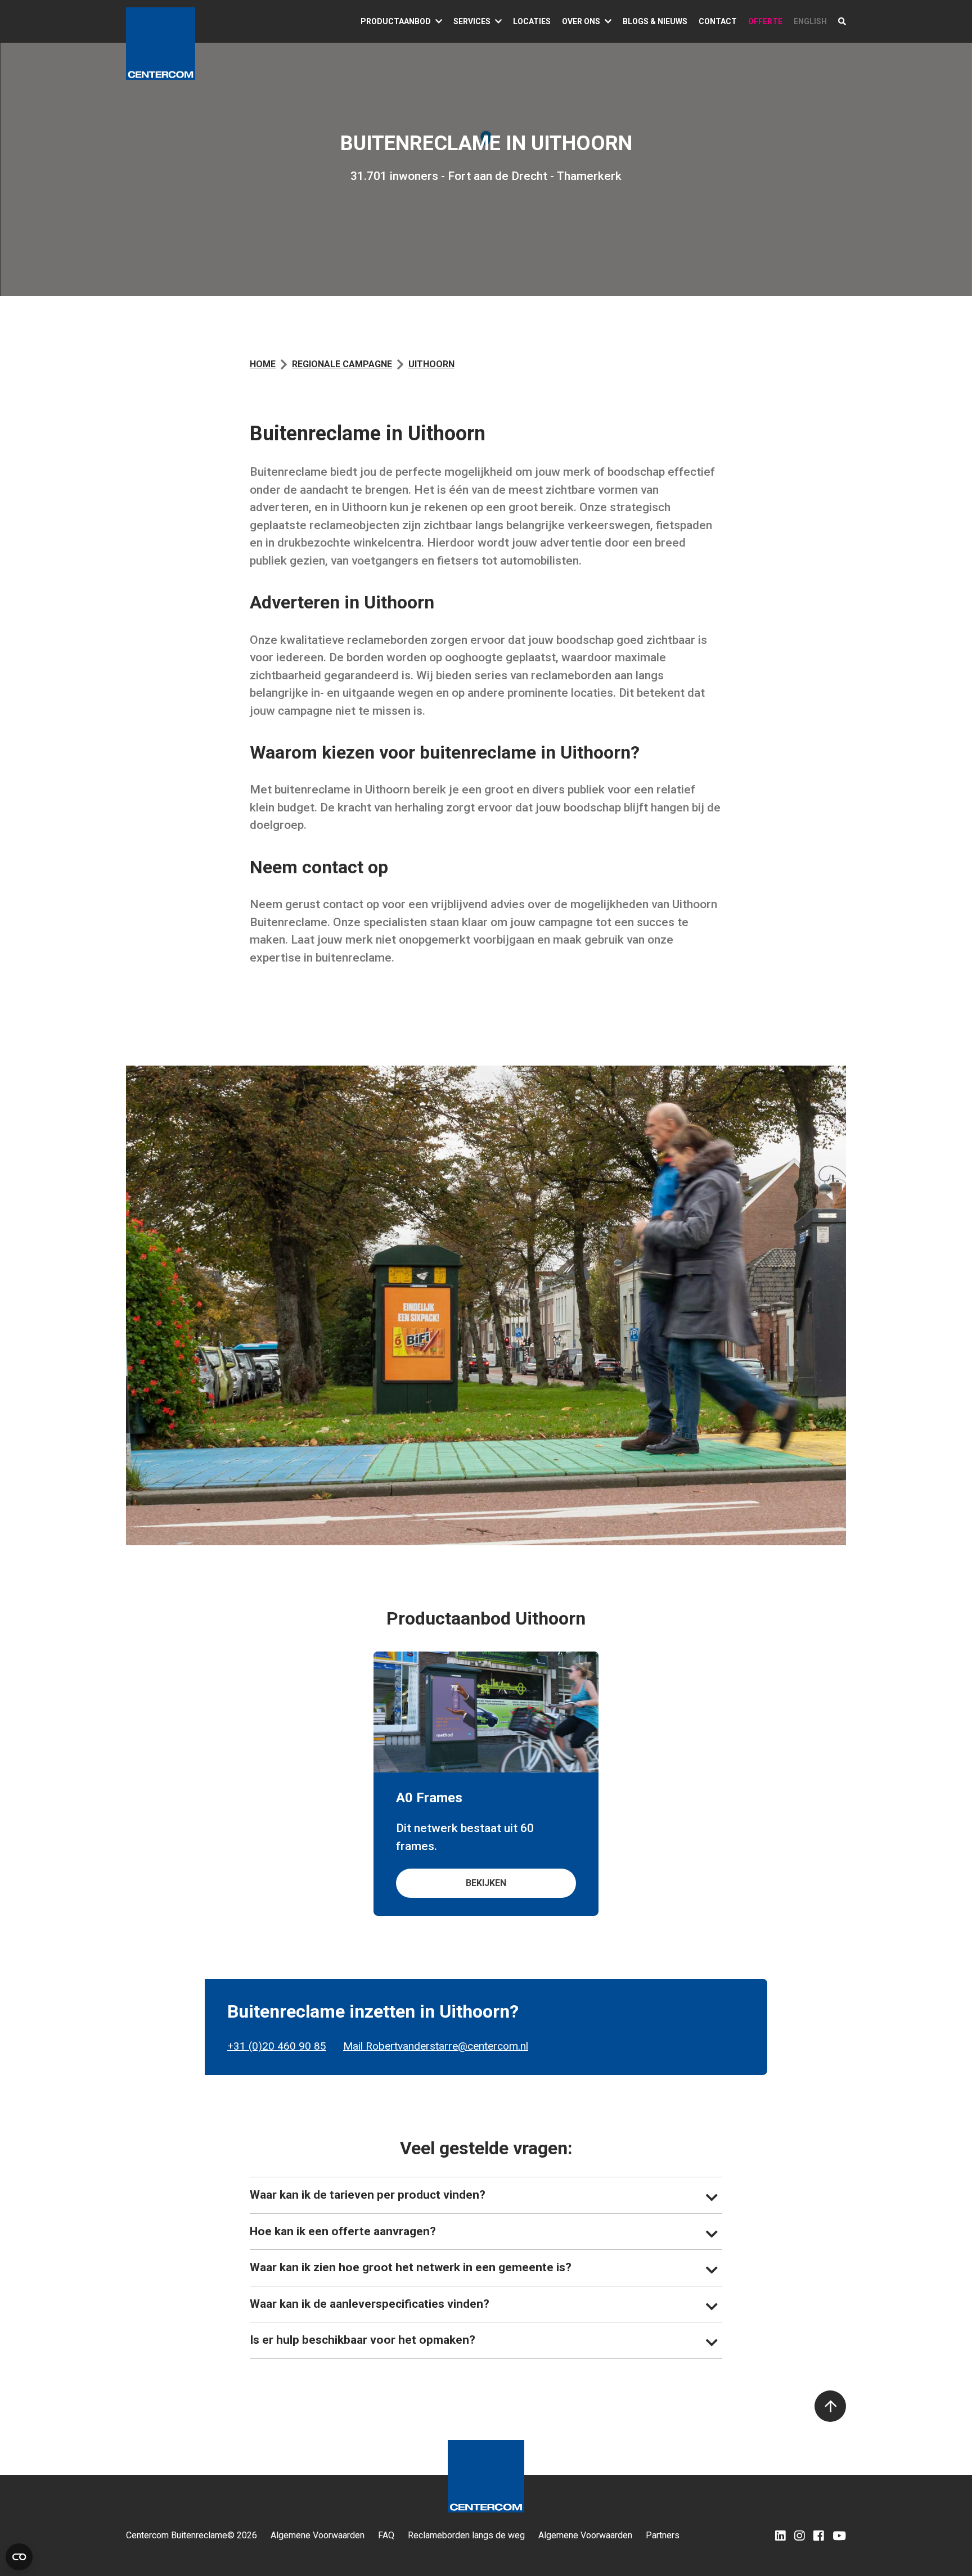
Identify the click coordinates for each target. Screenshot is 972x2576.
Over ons (581, 21)
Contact (718, 21)
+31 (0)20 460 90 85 (277, 2046)
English (810, 21)
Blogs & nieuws (655, 21)
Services (472, 21)
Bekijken (486, 1883)
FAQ (386, 2536)
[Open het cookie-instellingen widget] (19, 2557)
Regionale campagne (342, 364)
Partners (663, 2536)
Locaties (532, 21)
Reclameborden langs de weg (466, 2536)
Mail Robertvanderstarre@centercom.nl (436, 2046)
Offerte (765, 21)
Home (263, 364)
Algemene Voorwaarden (318, 2536)
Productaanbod (396, 21)
